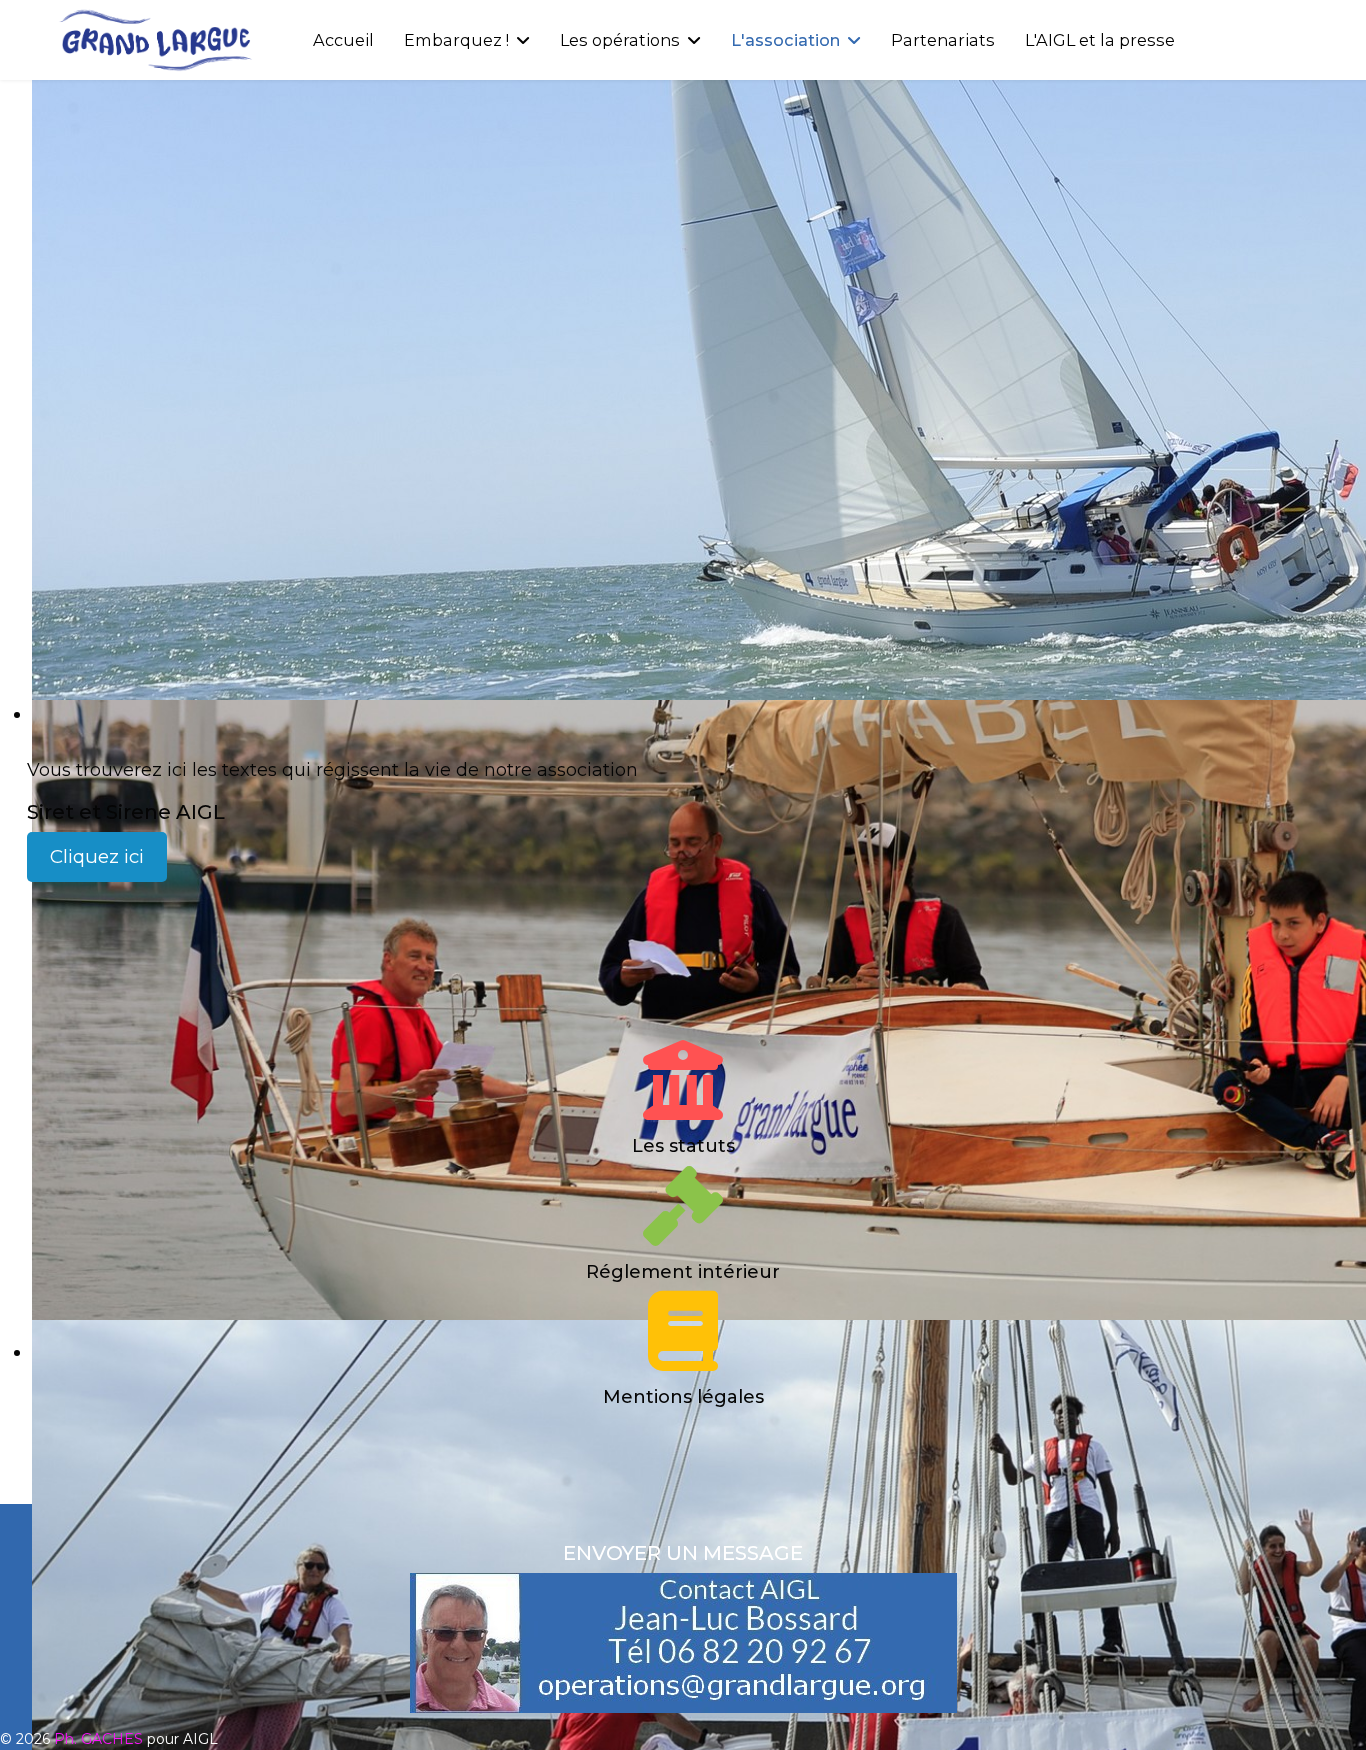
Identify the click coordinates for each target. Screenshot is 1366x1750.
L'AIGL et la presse (1100, 40)
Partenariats (943, 40)
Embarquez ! (456, 40)
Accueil (343, 40)
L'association (785, 40)
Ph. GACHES (98, 1739)
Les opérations (620, 40)
